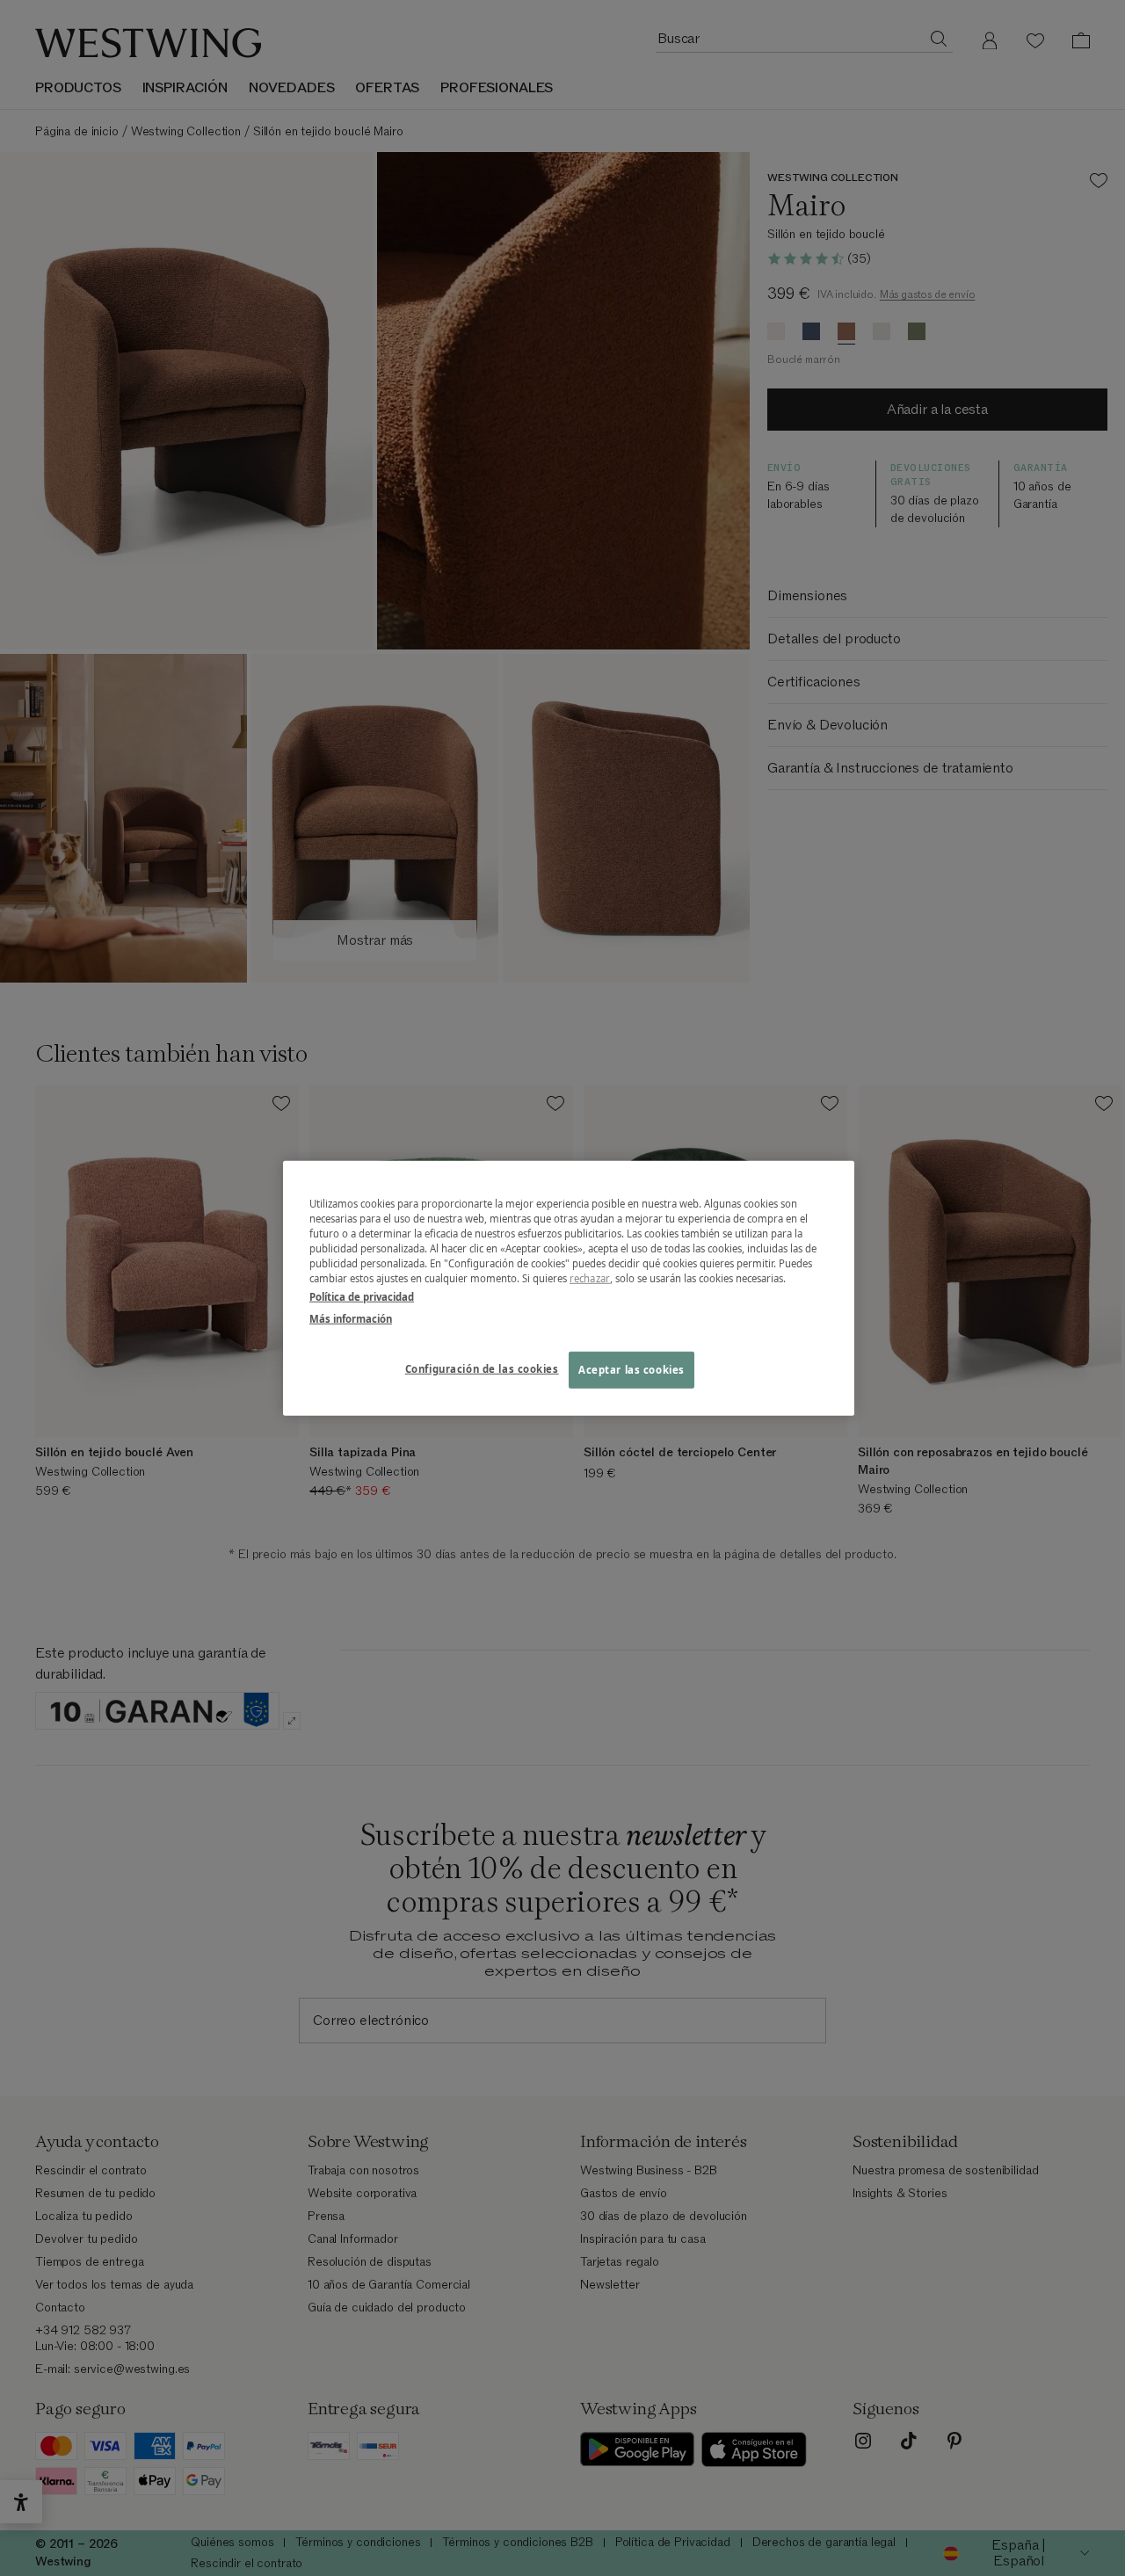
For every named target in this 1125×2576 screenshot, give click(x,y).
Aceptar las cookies (631, 1370)
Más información (351, 1319)
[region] (569, 1288)
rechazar (590, 1278)
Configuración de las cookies (482, 1369)
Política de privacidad (362, 1297)
